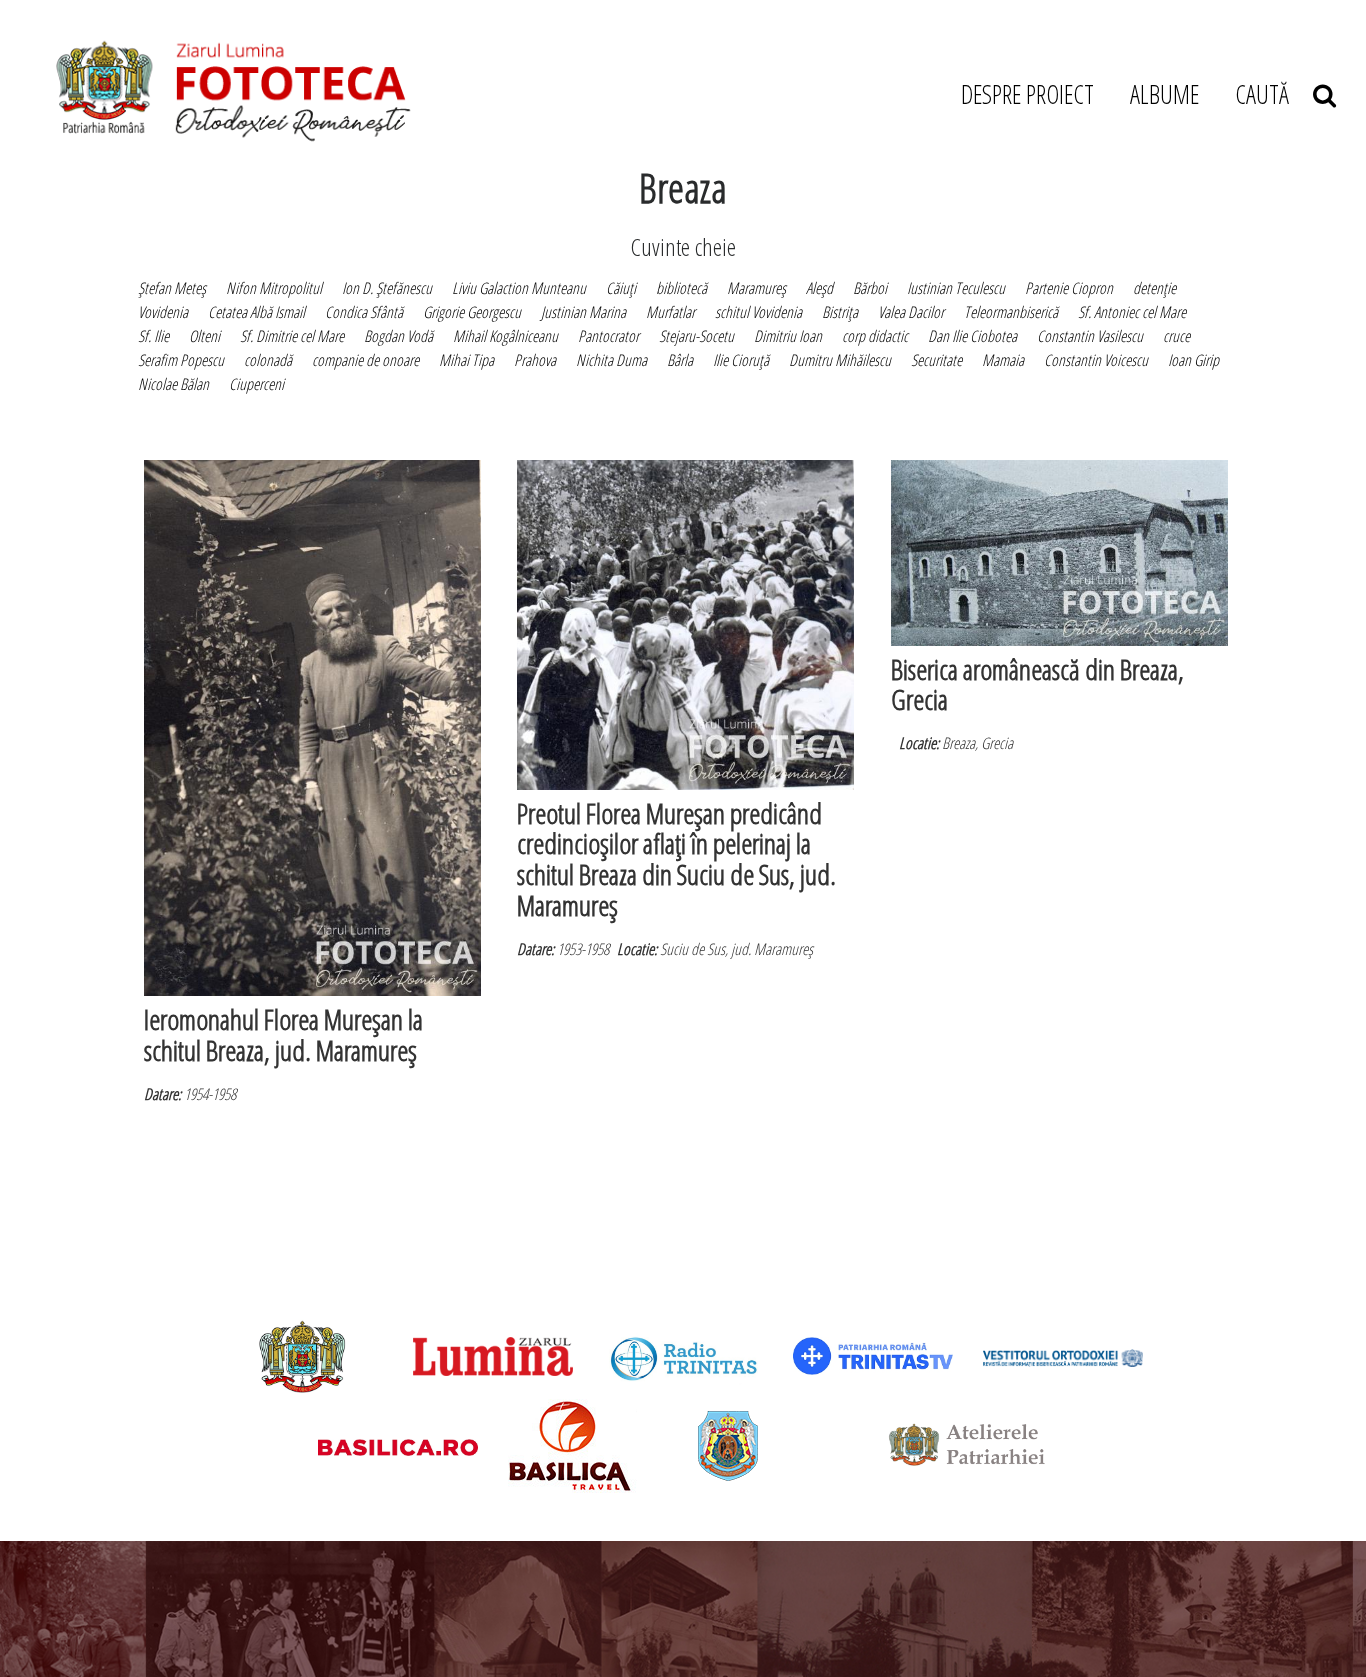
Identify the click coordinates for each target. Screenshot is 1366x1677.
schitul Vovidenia (758, 312)
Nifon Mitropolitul (274, 288)
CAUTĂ (1274, 94)
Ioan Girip (1193, 360)
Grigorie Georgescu (472, 312)
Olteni (204, 336)
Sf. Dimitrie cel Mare (292, 336)
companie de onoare (365, 360)
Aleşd (819, 288)
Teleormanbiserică (1011, 312)
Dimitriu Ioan (788, 336)
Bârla (680, 360)
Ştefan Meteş (172, 288)
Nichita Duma (611, 360)
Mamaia (1003, 360)
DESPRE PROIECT (1027, 94)
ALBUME (1164, 94)
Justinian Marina (583, 312)
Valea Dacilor (911, 312)
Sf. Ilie (153, 336)
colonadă (268, 360)
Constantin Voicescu (1096, 360)
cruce (1176, 336)
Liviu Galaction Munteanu (519, 288)
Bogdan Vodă (398, 336)
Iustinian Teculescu (956, 288)
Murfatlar (670, 312)
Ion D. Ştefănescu (387, 288)
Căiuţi (621, 288)
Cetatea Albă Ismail (256, 312)
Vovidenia (163, 312)
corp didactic (875, 336)
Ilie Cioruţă (741, 360)
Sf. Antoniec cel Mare (1132, 312)
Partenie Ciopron (1069, 288)
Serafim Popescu (181, 360)
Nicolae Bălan (173, 384)
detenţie (1154, 288)
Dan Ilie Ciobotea (972, 336)
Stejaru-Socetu (696, 336)
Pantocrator (608, 336)
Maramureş (756, 288)
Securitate (936, 360)
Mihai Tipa (466, 360)
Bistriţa (840, 312)
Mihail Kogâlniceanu (505, 336)
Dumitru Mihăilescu (840, 360)
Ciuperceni (256, 384)
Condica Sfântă (364, 312)
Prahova (535, 360)
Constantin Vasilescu (1090, 336)
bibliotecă (681, 288)
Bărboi (870, 288)
